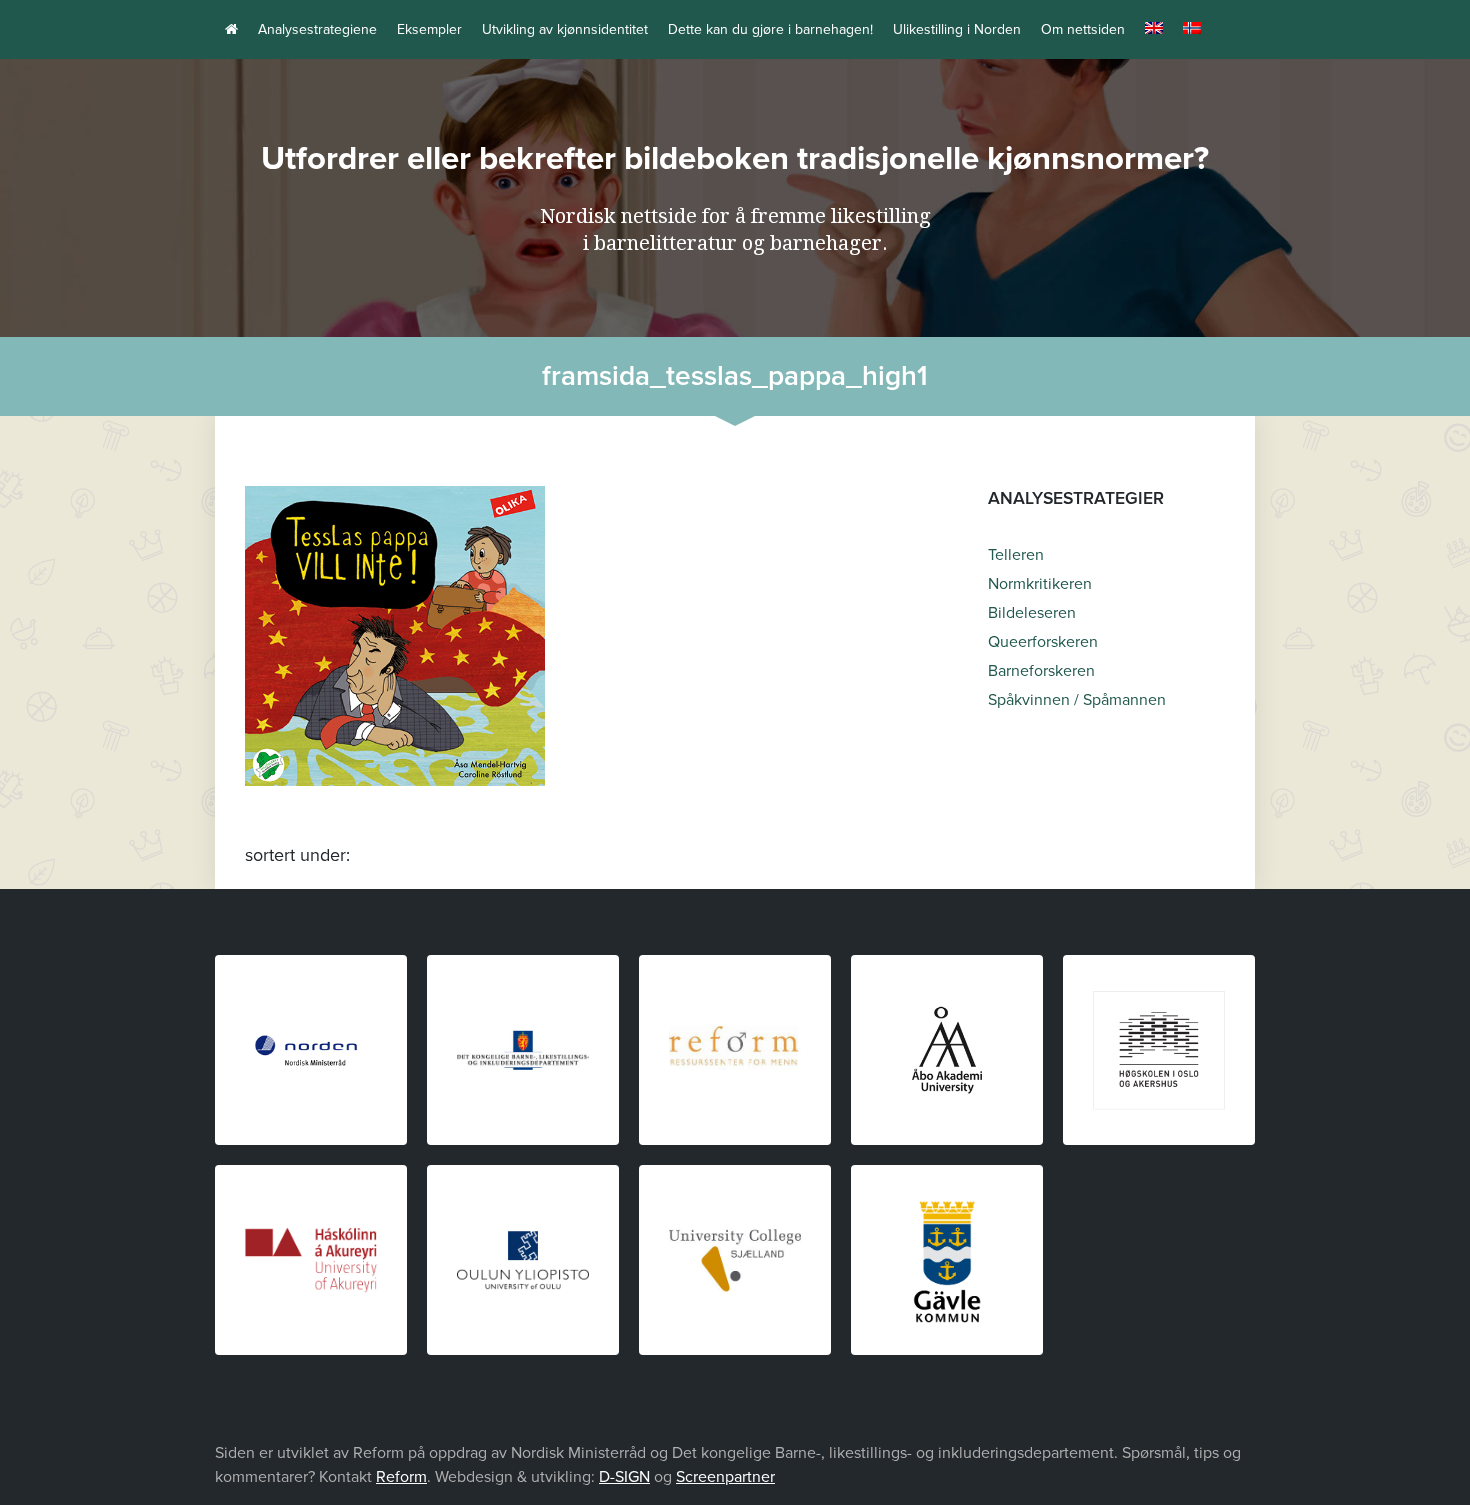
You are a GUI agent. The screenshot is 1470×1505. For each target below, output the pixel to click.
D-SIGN (624, 1477)
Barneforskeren (1041, 671)
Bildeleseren (1032, 613)
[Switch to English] (1154, 29)
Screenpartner (725, 1477)
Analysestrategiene (317, 29)
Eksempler (429, 29)
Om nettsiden (1083, 29)
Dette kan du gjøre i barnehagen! (770, 29)
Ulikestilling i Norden (957, 29)
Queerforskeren (1043, 642)
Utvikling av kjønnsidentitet (565, 29)
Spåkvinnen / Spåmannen (1077, 700)
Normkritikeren (1040, 584)
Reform (401, 1477)
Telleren (1016, 555)
